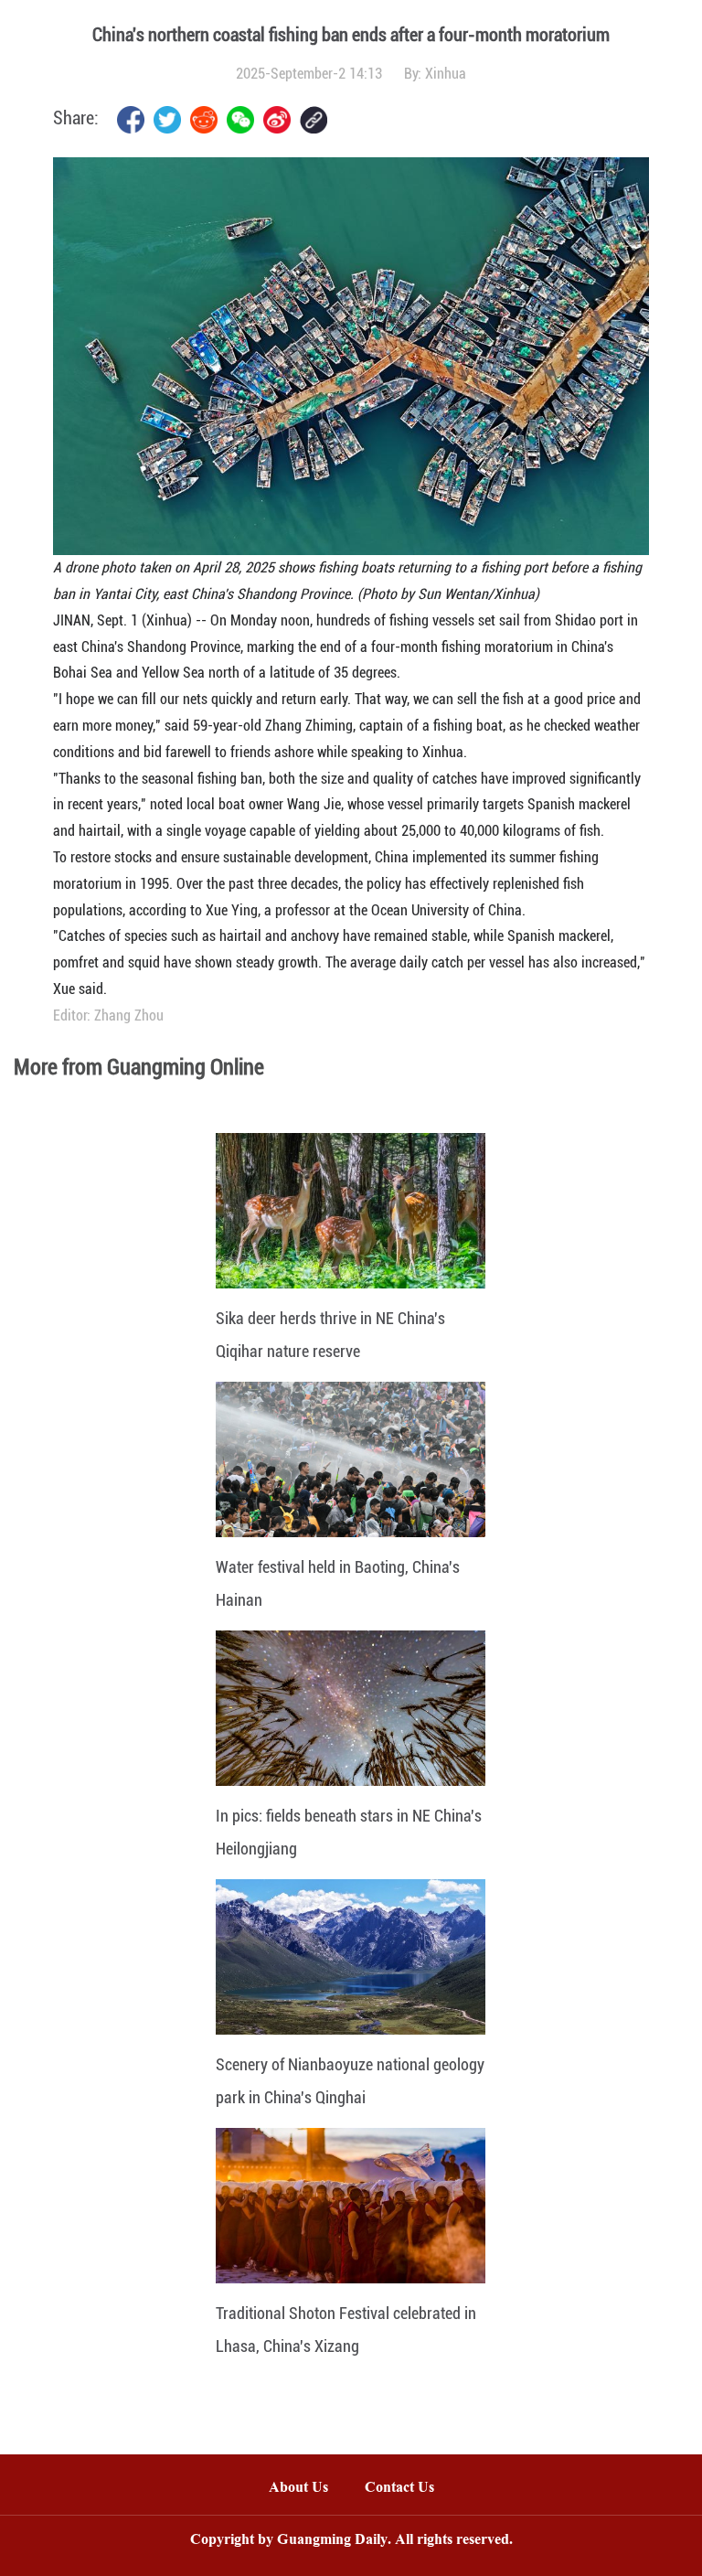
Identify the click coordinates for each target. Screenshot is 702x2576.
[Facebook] (131, 120)
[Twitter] (167, 120)
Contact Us (409, 2489)
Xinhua (446, 74)
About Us (298, 2489)
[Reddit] (204, 120)
